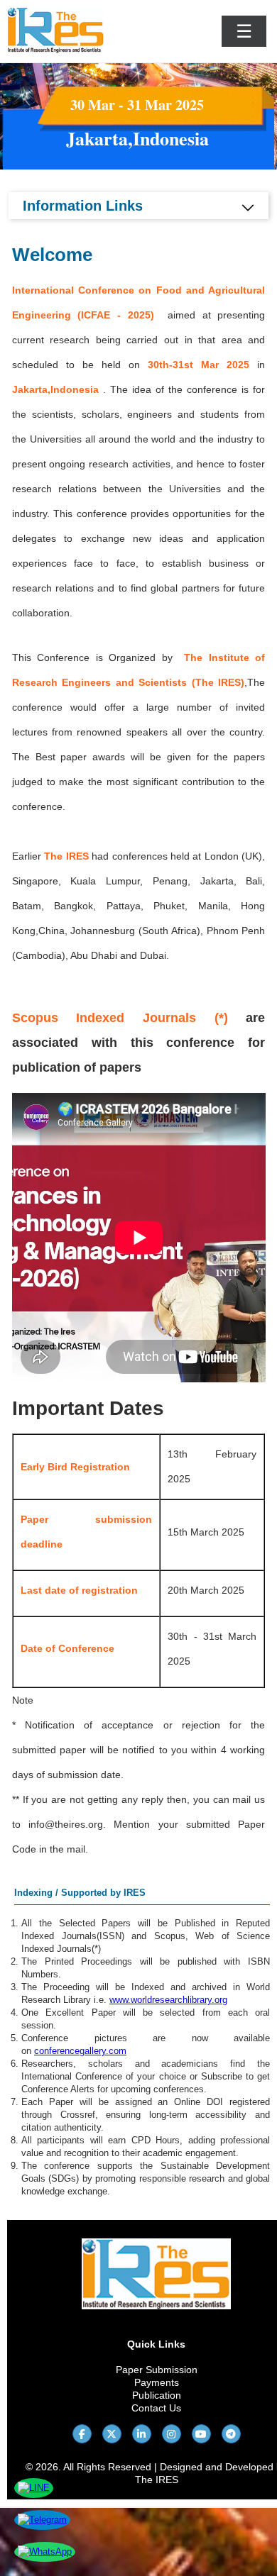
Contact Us (156, 2408)
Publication (157, 2395)
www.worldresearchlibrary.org (168, 2000)
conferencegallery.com (80, 2051)
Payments (157, 2382)
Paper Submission (157, 2370)
